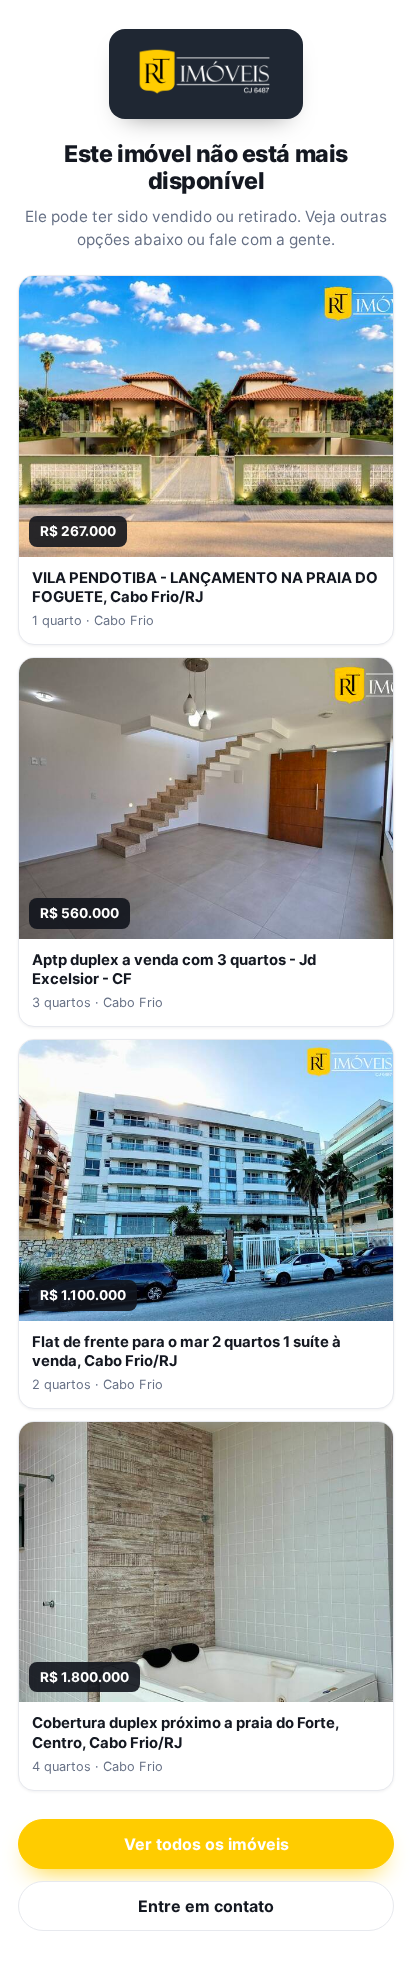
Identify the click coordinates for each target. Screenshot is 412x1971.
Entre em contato (206, 1906)
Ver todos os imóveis (206, 1844)
